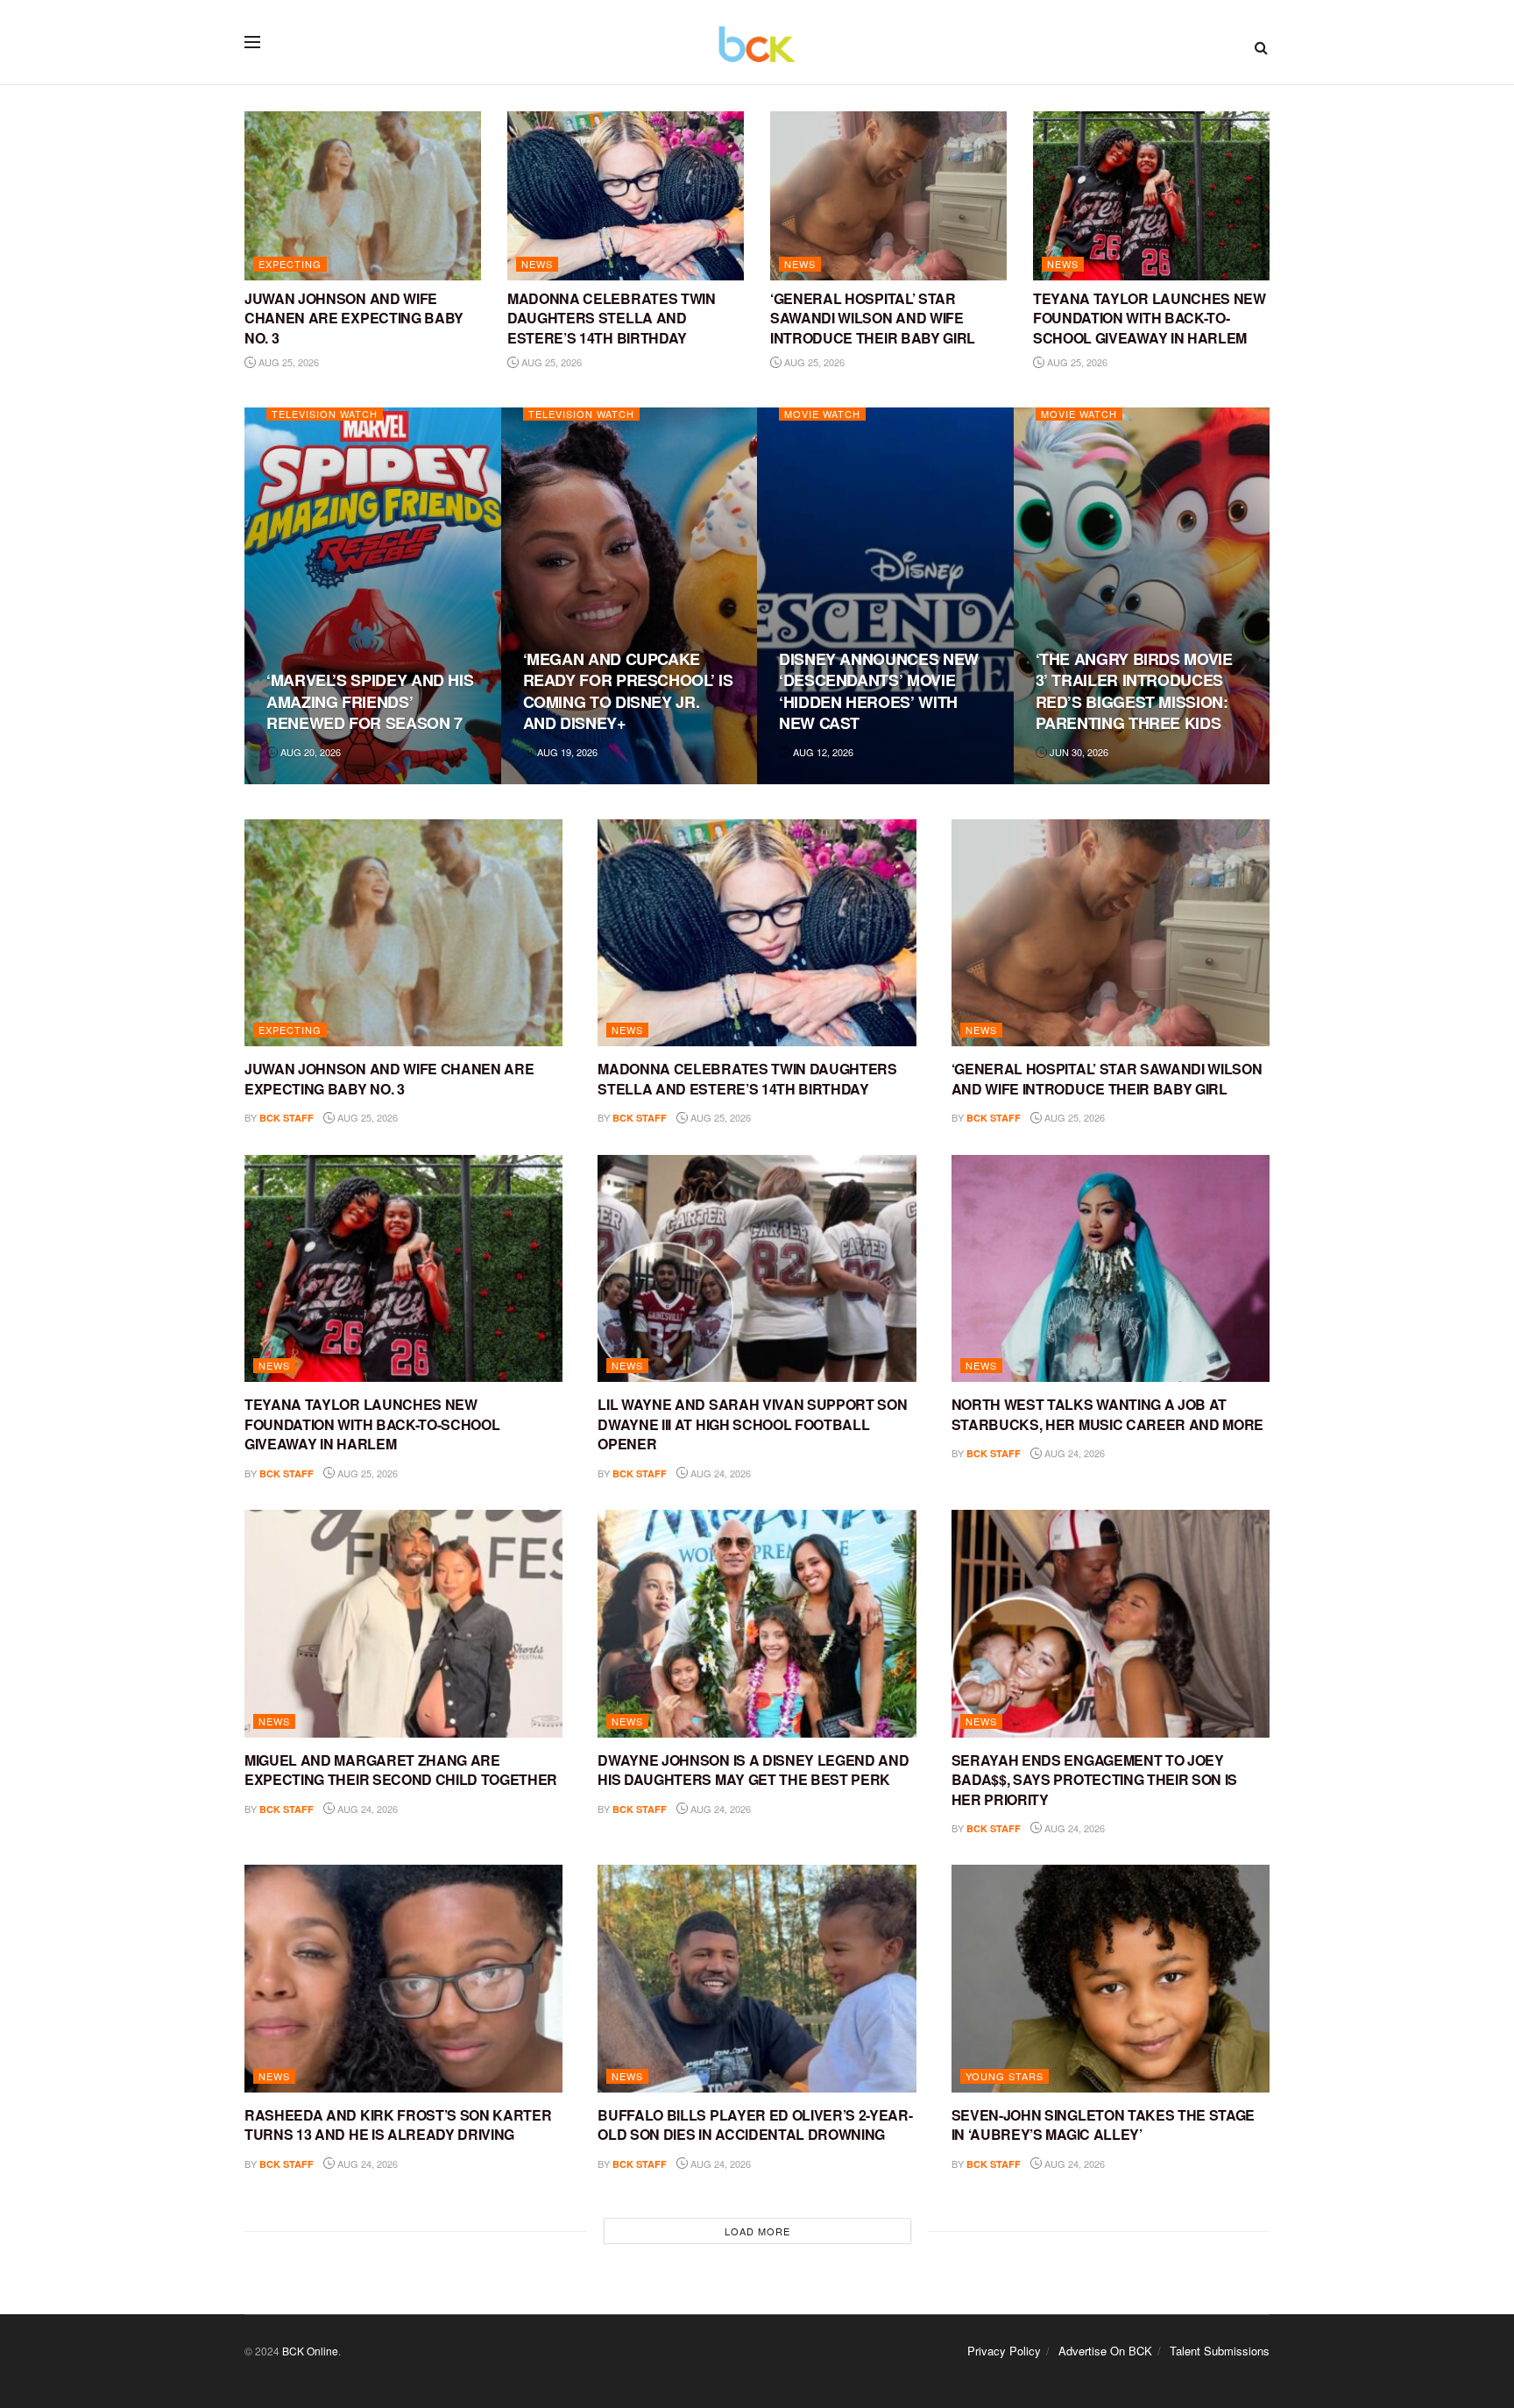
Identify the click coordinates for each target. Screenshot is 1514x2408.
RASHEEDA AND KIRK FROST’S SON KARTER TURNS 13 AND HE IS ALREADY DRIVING (398, 2125)
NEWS (537, 264)
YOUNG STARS (1005, 2076)
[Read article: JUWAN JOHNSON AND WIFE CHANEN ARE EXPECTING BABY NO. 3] (363, 196)
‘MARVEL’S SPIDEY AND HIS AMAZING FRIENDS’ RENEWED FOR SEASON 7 (370, 701)
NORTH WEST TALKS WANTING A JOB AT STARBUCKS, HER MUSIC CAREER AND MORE (1107, 1414)
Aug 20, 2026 (309, 752)
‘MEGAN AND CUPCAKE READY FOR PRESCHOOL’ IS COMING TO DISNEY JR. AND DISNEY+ (628, 691)
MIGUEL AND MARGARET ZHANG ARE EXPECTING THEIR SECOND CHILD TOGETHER (401, 1770)
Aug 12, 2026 (822, 752)
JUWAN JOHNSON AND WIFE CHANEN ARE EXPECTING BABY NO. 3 (354, 318)
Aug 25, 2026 (287, 362)
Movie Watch (822, 414)
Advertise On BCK (1105, 2351)
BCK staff (287, 1118)
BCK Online (310, 2351)
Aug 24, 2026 (719, 1473)
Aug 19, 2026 (566, 752)
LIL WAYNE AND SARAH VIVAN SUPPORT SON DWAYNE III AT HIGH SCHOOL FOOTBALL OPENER (752, 1424)
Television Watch (325, 414)
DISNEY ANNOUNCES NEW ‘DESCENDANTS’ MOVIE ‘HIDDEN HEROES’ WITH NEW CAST (879, 691)
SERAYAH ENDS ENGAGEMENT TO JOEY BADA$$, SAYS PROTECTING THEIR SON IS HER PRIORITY (1094, 1780)
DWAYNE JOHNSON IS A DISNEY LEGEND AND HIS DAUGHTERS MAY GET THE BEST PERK (753, 1770)
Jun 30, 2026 (1078, 752)
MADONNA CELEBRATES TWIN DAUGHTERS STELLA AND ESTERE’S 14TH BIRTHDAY (612, 318)
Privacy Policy (1004, 2351)
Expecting (290, 264)
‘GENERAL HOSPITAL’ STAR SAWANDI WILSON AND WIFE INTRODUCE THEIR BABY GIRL (873, 318)
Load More (757, 2231)
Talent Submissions (1220, 2351)
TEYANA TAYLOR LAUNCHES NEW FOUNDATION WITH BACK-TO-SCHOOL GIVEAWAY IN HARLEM (1150, 318)
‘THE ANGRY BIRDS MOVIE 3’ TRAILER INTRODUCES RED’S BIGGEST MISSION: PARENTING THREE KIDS (1134, 691)
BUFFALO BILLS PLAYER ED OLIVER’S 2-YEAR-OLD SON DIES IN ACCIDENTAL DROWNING (755, 2125)
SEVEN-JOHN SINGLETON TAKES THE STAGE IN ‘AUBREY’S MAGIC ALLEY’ (1103, 2125)
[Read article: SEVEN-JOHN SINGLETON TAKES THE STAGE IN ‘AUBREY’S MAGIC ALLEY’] (1111, 1979)
